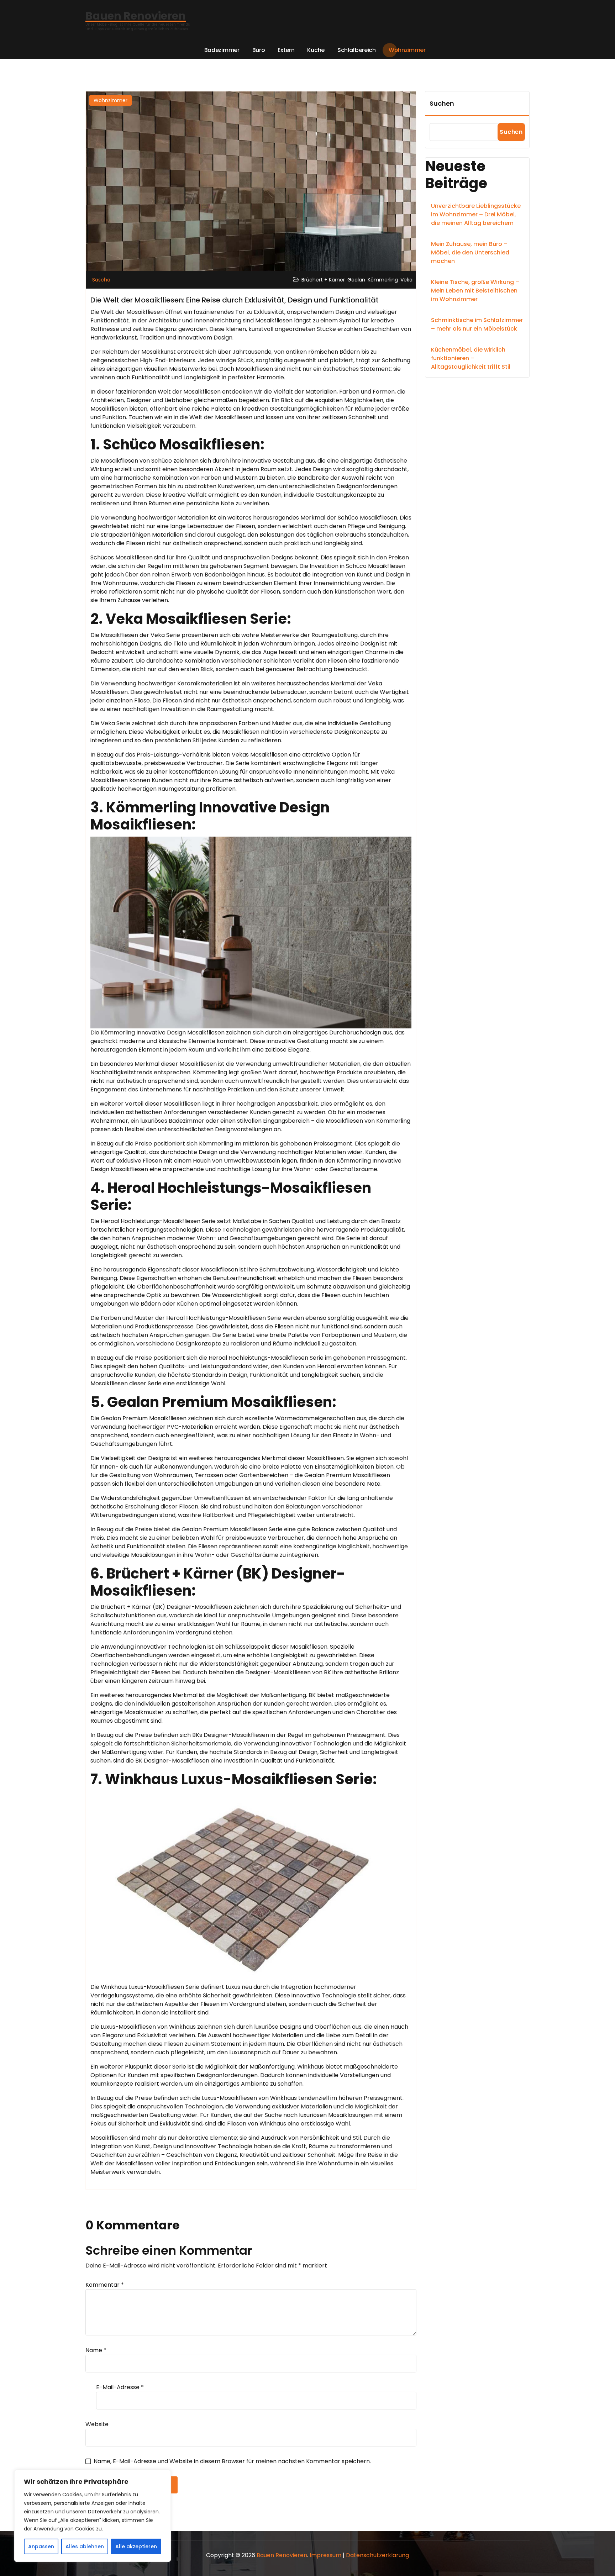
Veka (406, 280)
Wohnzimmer (111, 100)
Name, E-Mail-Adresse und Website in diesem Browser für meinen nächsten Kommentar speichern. (232, 2461)
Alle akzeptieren (136, 2546)
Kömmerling (383, 280)
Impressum (325, 2555)
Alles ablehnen (85, 2546)
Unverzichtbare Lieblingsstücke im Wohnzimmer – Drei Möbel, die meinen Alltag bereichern (476, 214)
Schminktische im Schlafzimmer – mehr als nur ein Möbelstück (477, 324)
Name (96, 2350)
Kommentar (105, 2285)
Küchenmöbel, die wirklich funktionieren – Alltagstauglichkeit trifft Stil (471, 358)
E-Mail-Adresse (120, 2387)
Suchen (442, 103)
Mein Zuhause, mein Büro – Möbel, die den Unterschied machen (470, 252)
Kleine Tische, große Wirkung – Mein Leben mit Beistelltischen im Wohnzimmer (475, 291)
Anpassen (41, 2546)
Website (97, 2424)
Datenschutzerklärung (377, 2555)
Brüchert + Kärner (323, 280)
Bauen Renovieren (282, 2555)
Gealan (356, 280)
